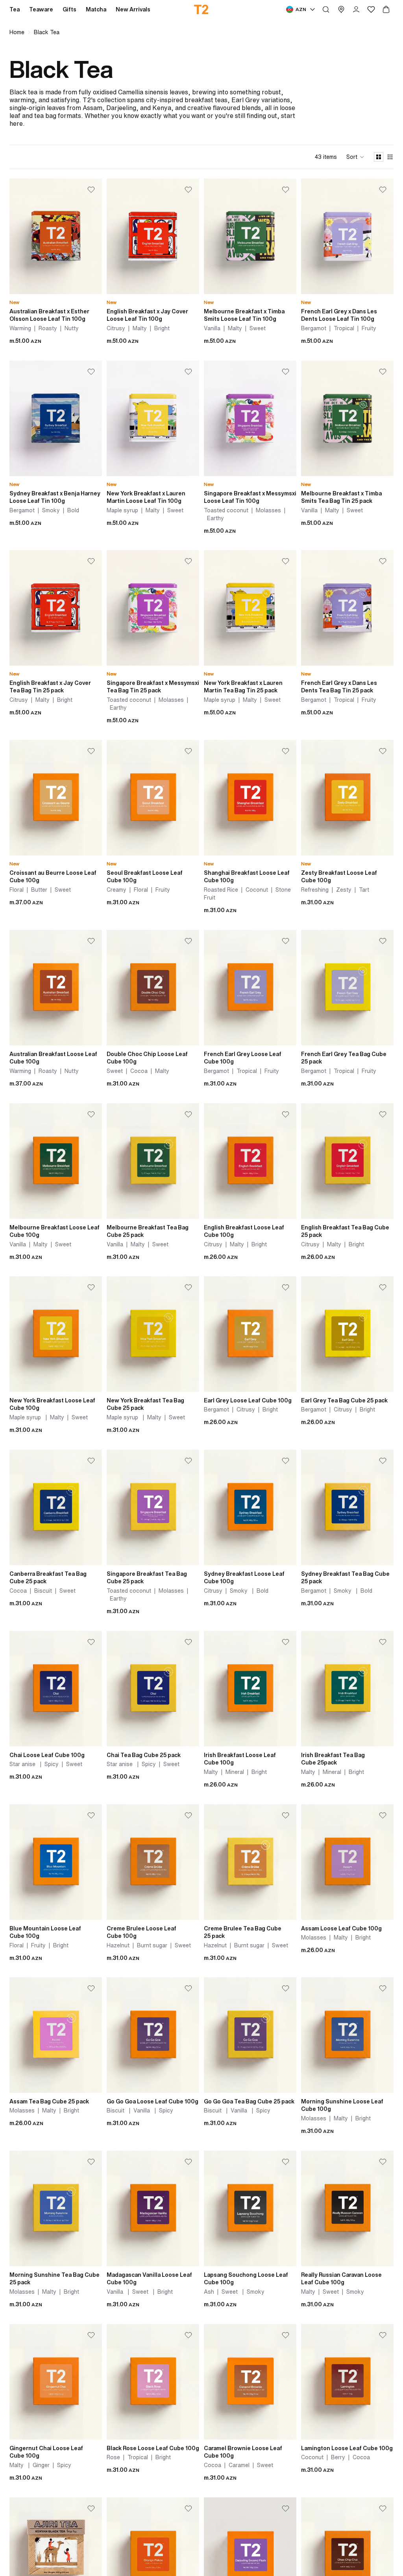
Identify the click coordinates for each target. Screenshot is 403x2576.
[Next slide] (96, 236)
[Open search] (326, 9)
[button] (355, 157)
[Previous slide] (16, 236)
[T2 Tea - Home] (202, 9)
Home (17, 32)
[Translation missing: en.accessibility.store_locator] (341, 9)
